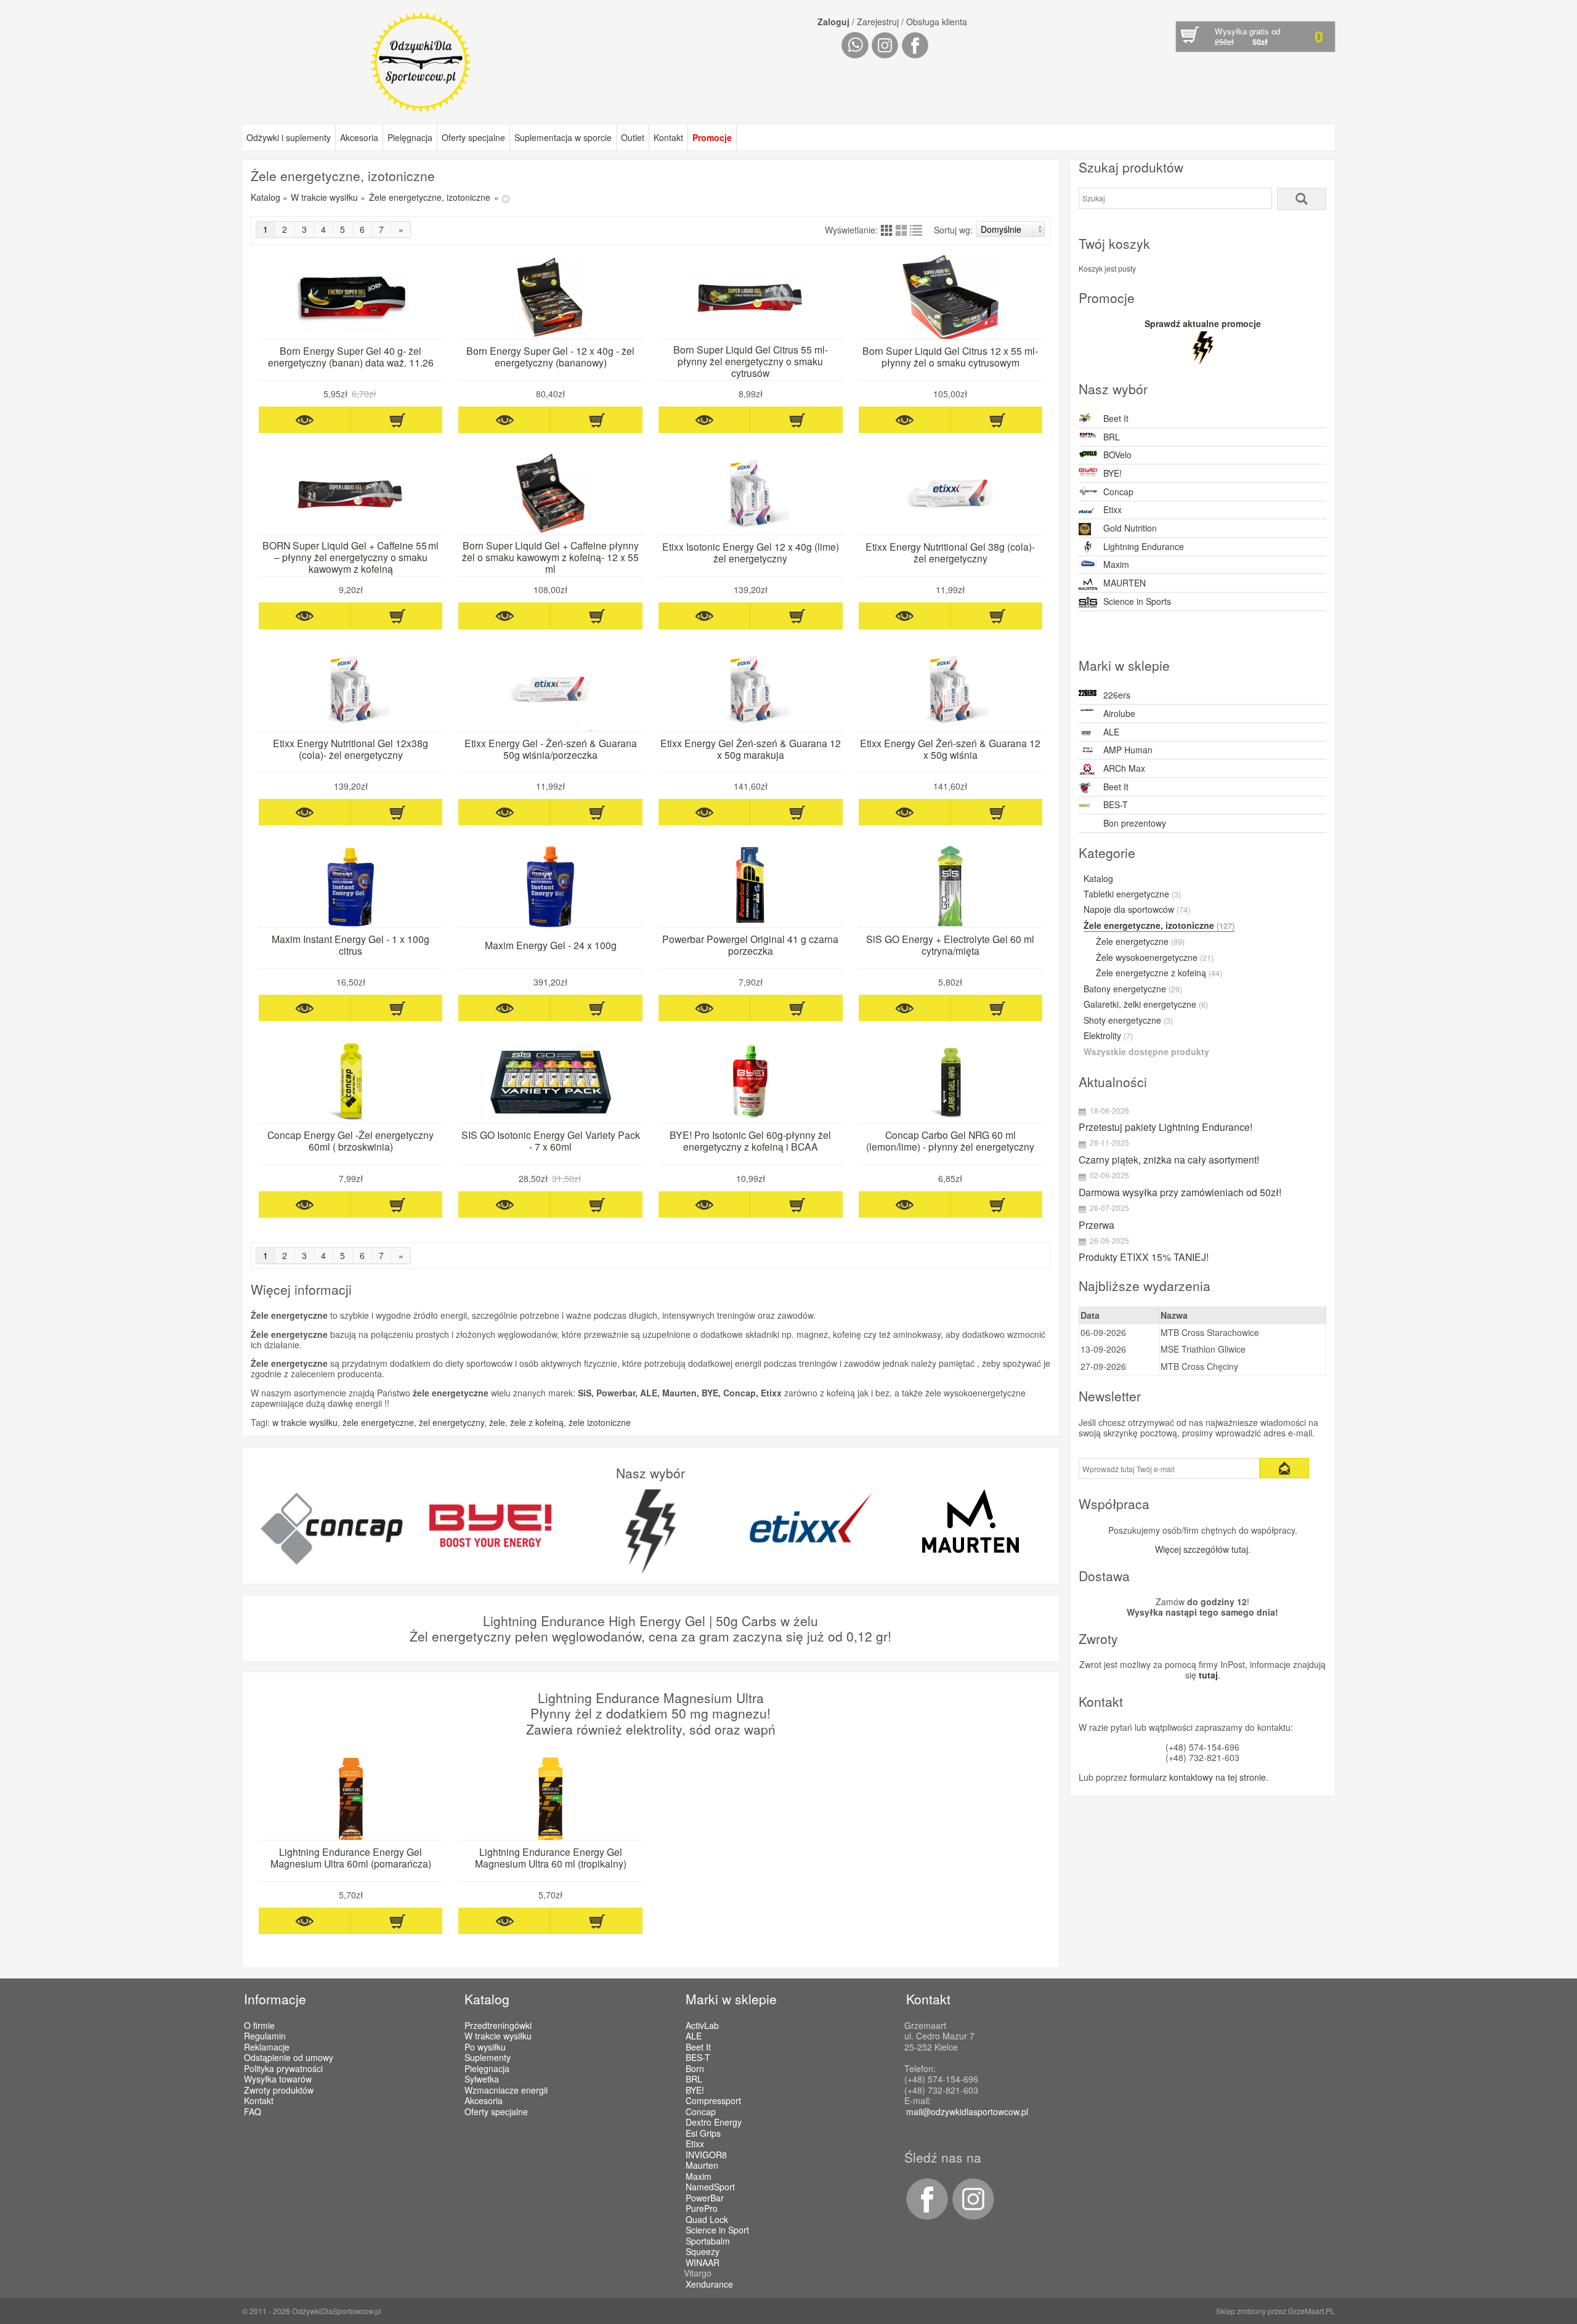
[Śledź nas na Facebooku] (926, 2216)
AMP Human (1128, 750)
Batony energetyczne (1133, 989)
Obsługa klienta (937, 22)
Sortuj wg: (953, 230)
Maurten (702, 2166)
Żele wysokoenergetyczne (1155, 958)
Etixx (1113, 509)
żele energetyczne (378, 1422)
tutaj (1208, 1675)
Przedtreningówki (498, 2025)
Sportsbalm (708, 2241)
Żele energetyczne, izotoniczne (430, 197)
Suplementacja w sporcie (563, 137)
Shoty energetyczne (1128, 1021)
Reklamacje (267, 2047)
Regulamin (265, 2036)
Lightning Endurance (1144, 546)
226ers (1117, 695)
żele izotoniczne (600, 1422)
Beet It (1116, 418)
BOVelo (1117, 455)
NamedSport (710, 2187)
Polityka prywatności (283, 2068)
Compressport (713, 2101)
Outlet (633, 137)
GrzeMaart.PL (1311, 2311)
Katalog (266, 197)
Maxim (1116, 564)
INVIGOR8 (706, 2155)
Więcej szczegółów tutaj (1202, 1549)
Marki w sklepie (731, 1999)
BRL (1112, 437)
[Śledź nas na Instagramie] (971, 2216)
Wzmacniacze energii (506, 2090)
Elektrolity (1108, 1036)
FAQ (253, 2111)
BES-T (1116, 804)
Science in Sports (1137, 601)
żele (497, 1422)
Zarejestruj (878, 22)
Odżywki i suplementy (289, 137)
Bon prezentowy (1135, 823)
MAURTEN (1125, 583)
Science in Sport (717, 2230)
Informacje (275, 1999)
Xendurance (709, 2285)
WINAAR (703, 2263)
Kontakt (668, 137)
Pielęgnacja (410, 137)
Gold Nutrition (1130, 528)
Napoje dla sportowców (1137, 910)
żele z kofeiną (537, 1422)
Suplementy (488, 2057)
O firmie (259, 2025)
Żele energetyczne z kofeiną (1159, 973)
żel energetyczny (452, 1422)
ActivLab (702, 2026)
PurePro (702, 2209)
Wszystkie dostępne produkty (1146, 1052)
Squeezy (703, 2252)
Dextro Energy (714, 2123)
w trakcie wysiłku (305, 1422)
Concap (1118, 492)
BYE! (1113, 473)
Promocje (712, 137)
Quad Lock (707, 2220)
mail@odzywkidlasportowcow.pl (967, 2111)
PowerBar (705, 2198)
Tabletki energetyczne (1132, 894)
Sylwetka (482, 2079)
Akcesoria (359, 137)
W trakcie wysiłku (324, 197)
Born (695, 2069)
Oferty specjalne (473, 137)
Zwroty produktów (279, 2090)
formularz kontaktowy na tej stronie (1198, 1777)
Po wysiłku (485, 2047)
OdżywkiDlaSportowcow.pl (337, 2311)
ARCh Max (1124, 768)
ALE (1111, 732)
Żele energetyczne (1140, 942)
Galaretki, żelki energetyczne (1146, 1005)
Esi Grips (703, 2134)
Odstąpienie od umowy (289, 2057)
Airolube (1119, 713)
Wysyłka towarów (278, 2079)
